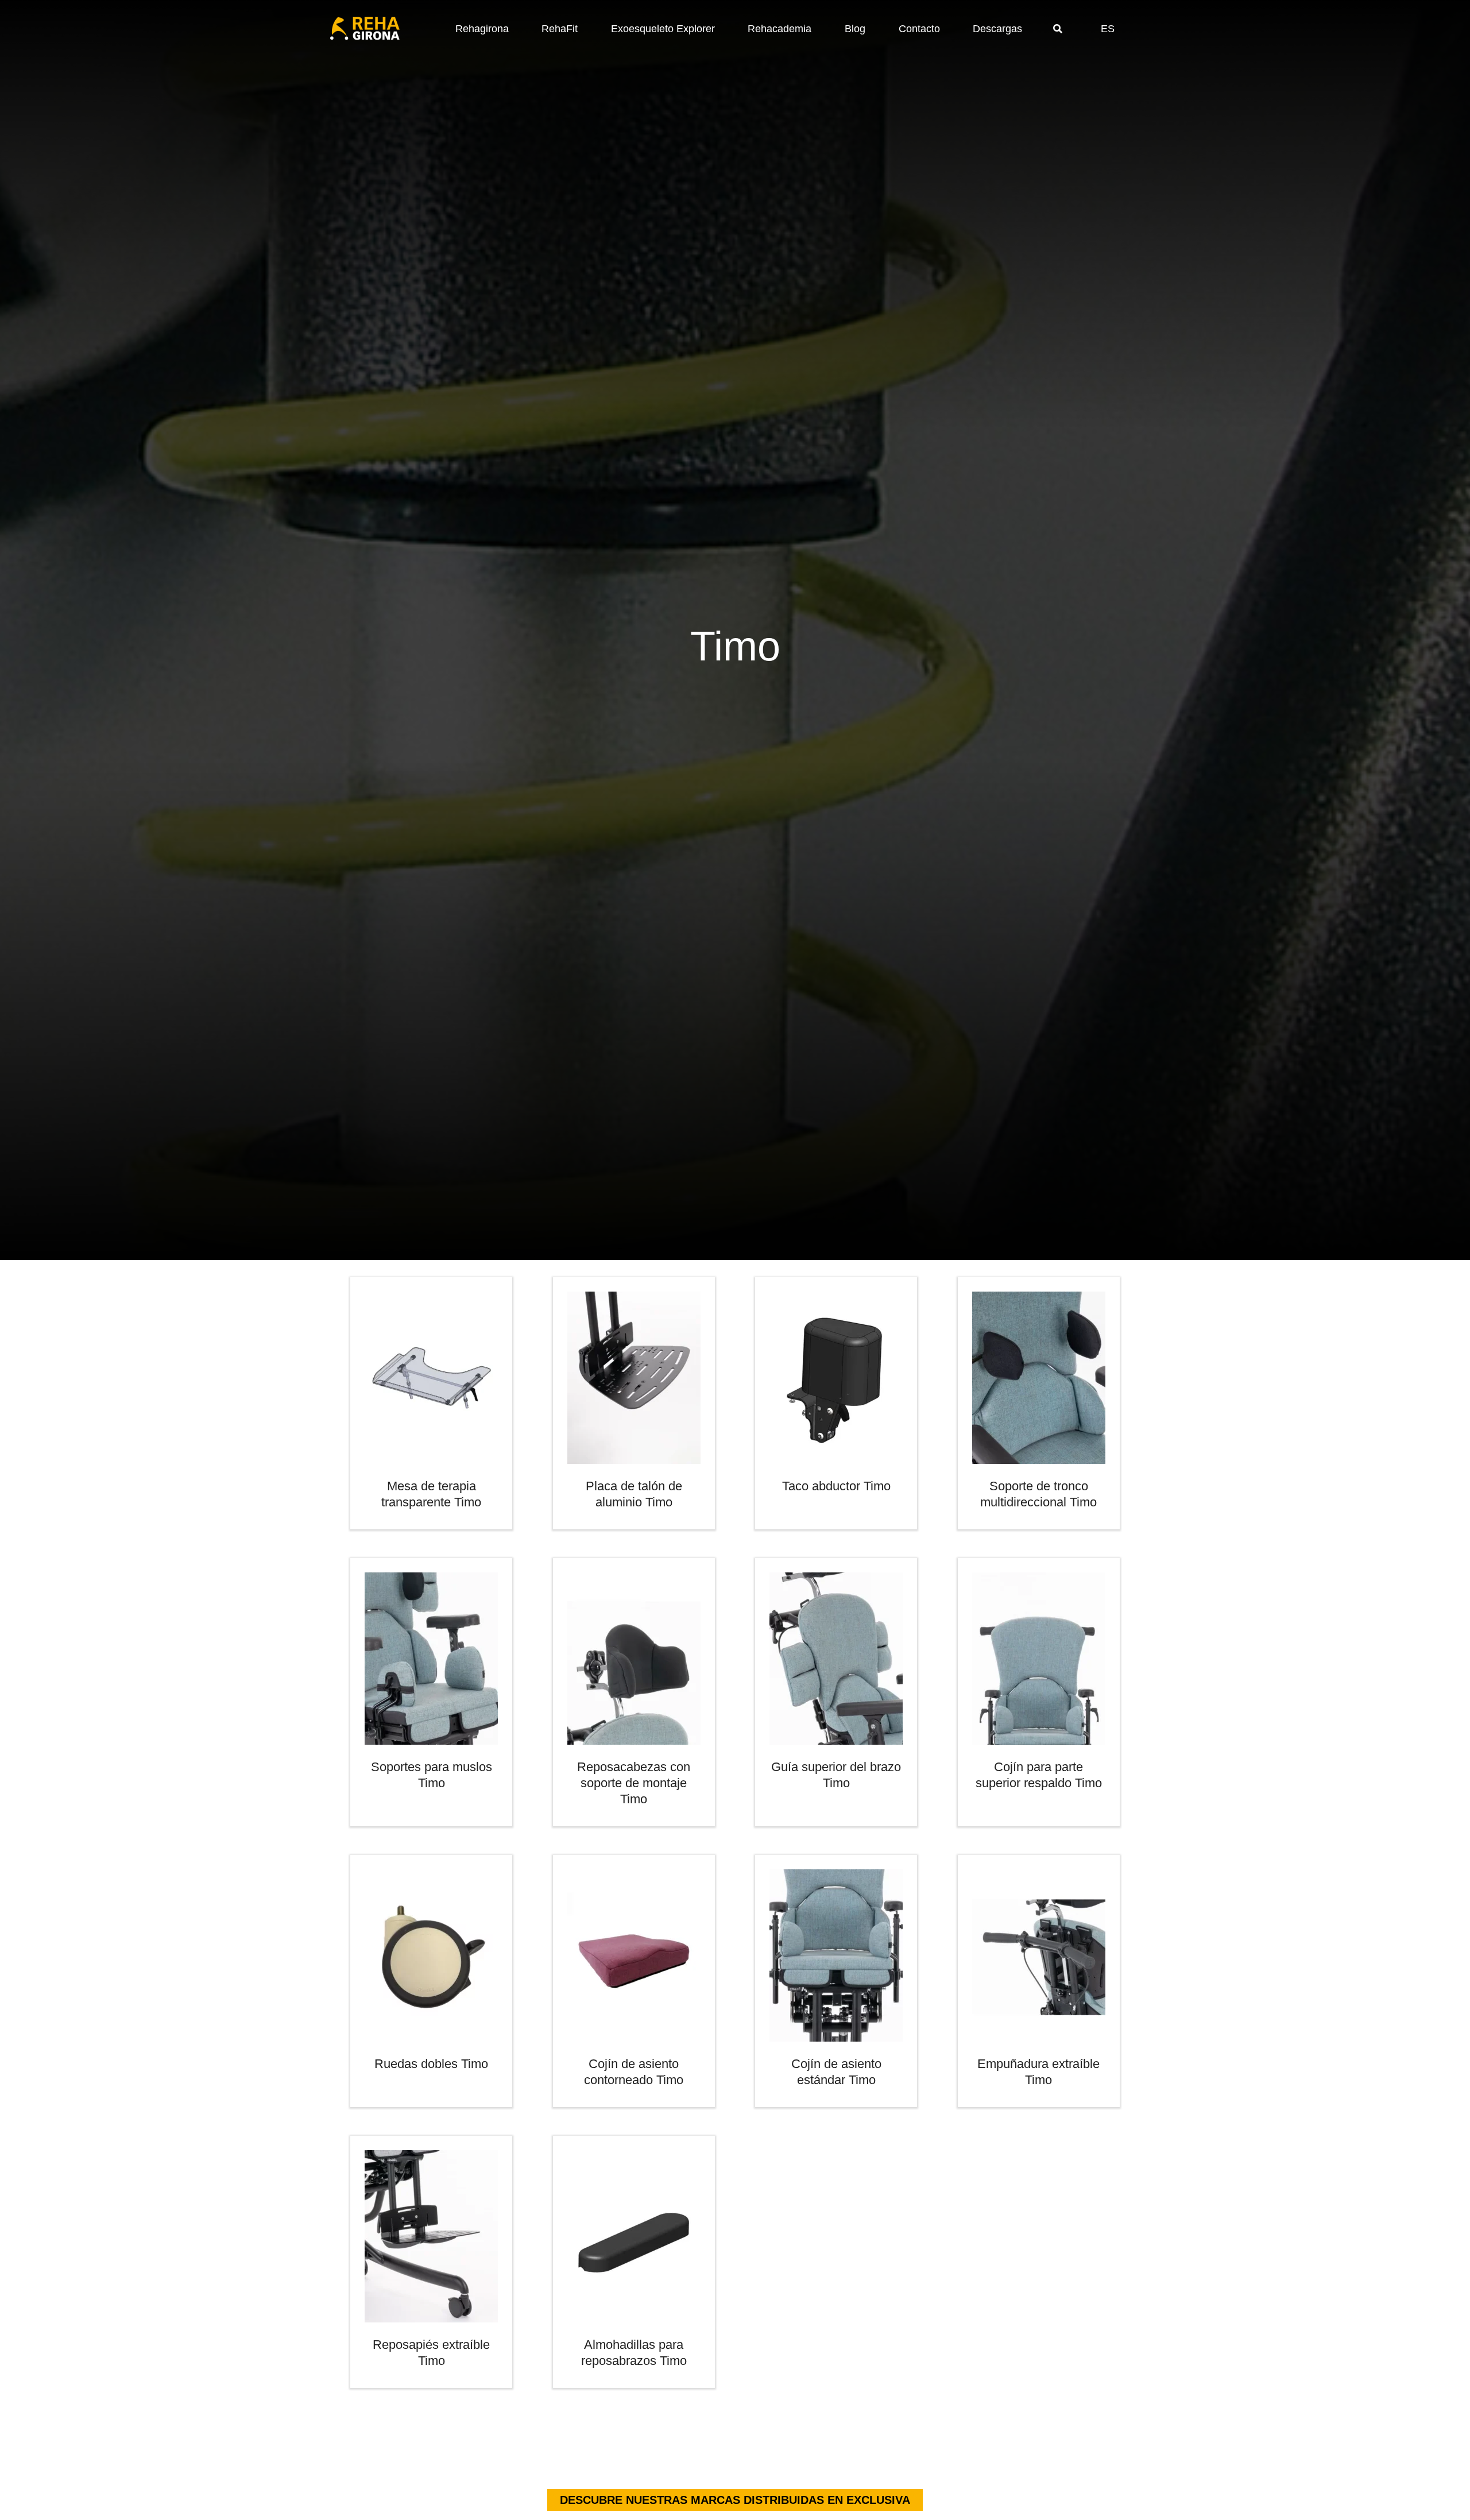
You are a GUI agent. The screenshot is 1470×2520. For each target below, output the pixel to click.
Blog (855, 29)
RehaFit (560, 29)
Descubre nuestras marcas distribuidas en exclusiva (735, 2500)
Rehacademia (780, 29)
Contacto (919, 29)
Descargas (997, 29)
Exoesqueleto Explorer (663, 29)
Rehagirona (482, 29)
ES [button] (1108, 29)
